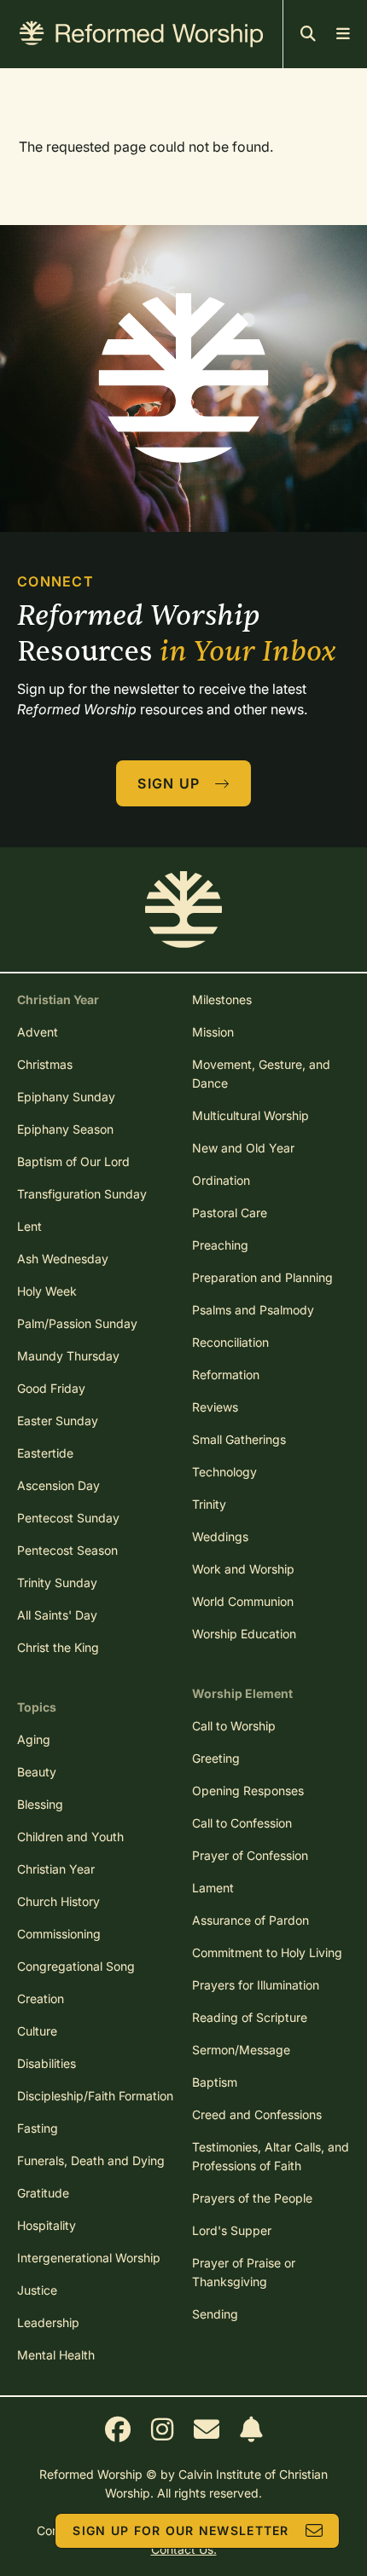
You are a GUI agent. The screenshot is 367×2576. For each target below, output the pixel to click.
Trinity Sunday (57, 1583)
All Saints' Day (57, 1615)
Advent (38, 1032)
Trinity (209, 1504)
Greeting (216, 1758)
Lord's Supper (232, 2230)
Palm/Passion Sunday (77, 1323)
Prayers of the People (252, 2198)
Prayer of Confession (250, 1855)
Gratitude (43, 2193)
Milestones (222, 999)
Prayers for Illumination (256, 1985)
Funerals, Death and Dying (91, 2160)
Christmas (45, 1064)
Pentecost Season (67, 1550)
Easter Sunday (58, 1421)
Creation (41, 1998)
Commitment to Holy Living (267, 1952)
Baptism (215, 2082)
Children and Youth (70, 1837)
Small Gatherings (239, 1439)
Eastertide (45, 1453)
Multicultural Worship (250, 1115)
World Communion (243, 1601)
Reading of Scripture (250, 2017)
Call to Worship (234, 1726)
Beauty (37, 1772)
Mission (213, 1032)
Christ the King (58, 1647)
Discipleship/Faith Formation (95, 2096)
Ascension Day (58, 1485)
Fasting (38, 2128)
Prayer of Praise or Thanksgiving (244, 2272)
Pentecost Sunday (68, 1518)
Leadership (48, 2322)
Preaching (220, 1245)
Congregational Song (76, 1966)
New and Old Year (243, 1148)
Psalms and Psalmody (253, 1310)
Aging (34, 1739)
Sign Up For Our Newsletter (181, 2530)
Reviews (215, 1407)
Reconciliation (230, 1342)
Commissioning (59, 1934)
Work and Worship (243, 1569)
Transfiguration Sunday (82, 1194)
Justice (37, 2290)
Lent (29, 1226)
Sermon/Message (241, 2050)
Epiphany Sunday (66, 1097)
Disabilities (47, 2063)
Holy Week (47, 1291)
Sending (215, 2314)
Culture (37, 2031)
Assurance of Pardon (250, 1920)
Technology (224, 1472)
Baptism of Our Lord (73, 1161)
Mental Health (56, 2355)
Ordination (221, 1180)
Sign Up (169, 783)
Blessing (40, 1804)
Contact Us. (184, 2549)
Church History (58, 1901)
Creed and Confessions (257, 2114)
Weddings (220, 1536)
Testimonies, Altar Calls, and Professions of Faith (271, 2156)
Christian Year (56, 1869)
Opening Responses (248, 1790)
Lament (213, 1888)
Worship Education (244, 1634)
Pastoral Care (230, 1213)
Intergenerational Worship (89, 2258)
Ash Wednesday (63, 1259)
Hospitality (47, 2225)
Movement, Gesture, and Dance (261, 1074)
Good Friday (51, 1388)
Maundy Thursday (68, 1356)
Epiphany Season (65, 1129)
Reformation (226, 1375)
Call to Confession (242, 1823)
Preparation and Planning (262, 1277)
